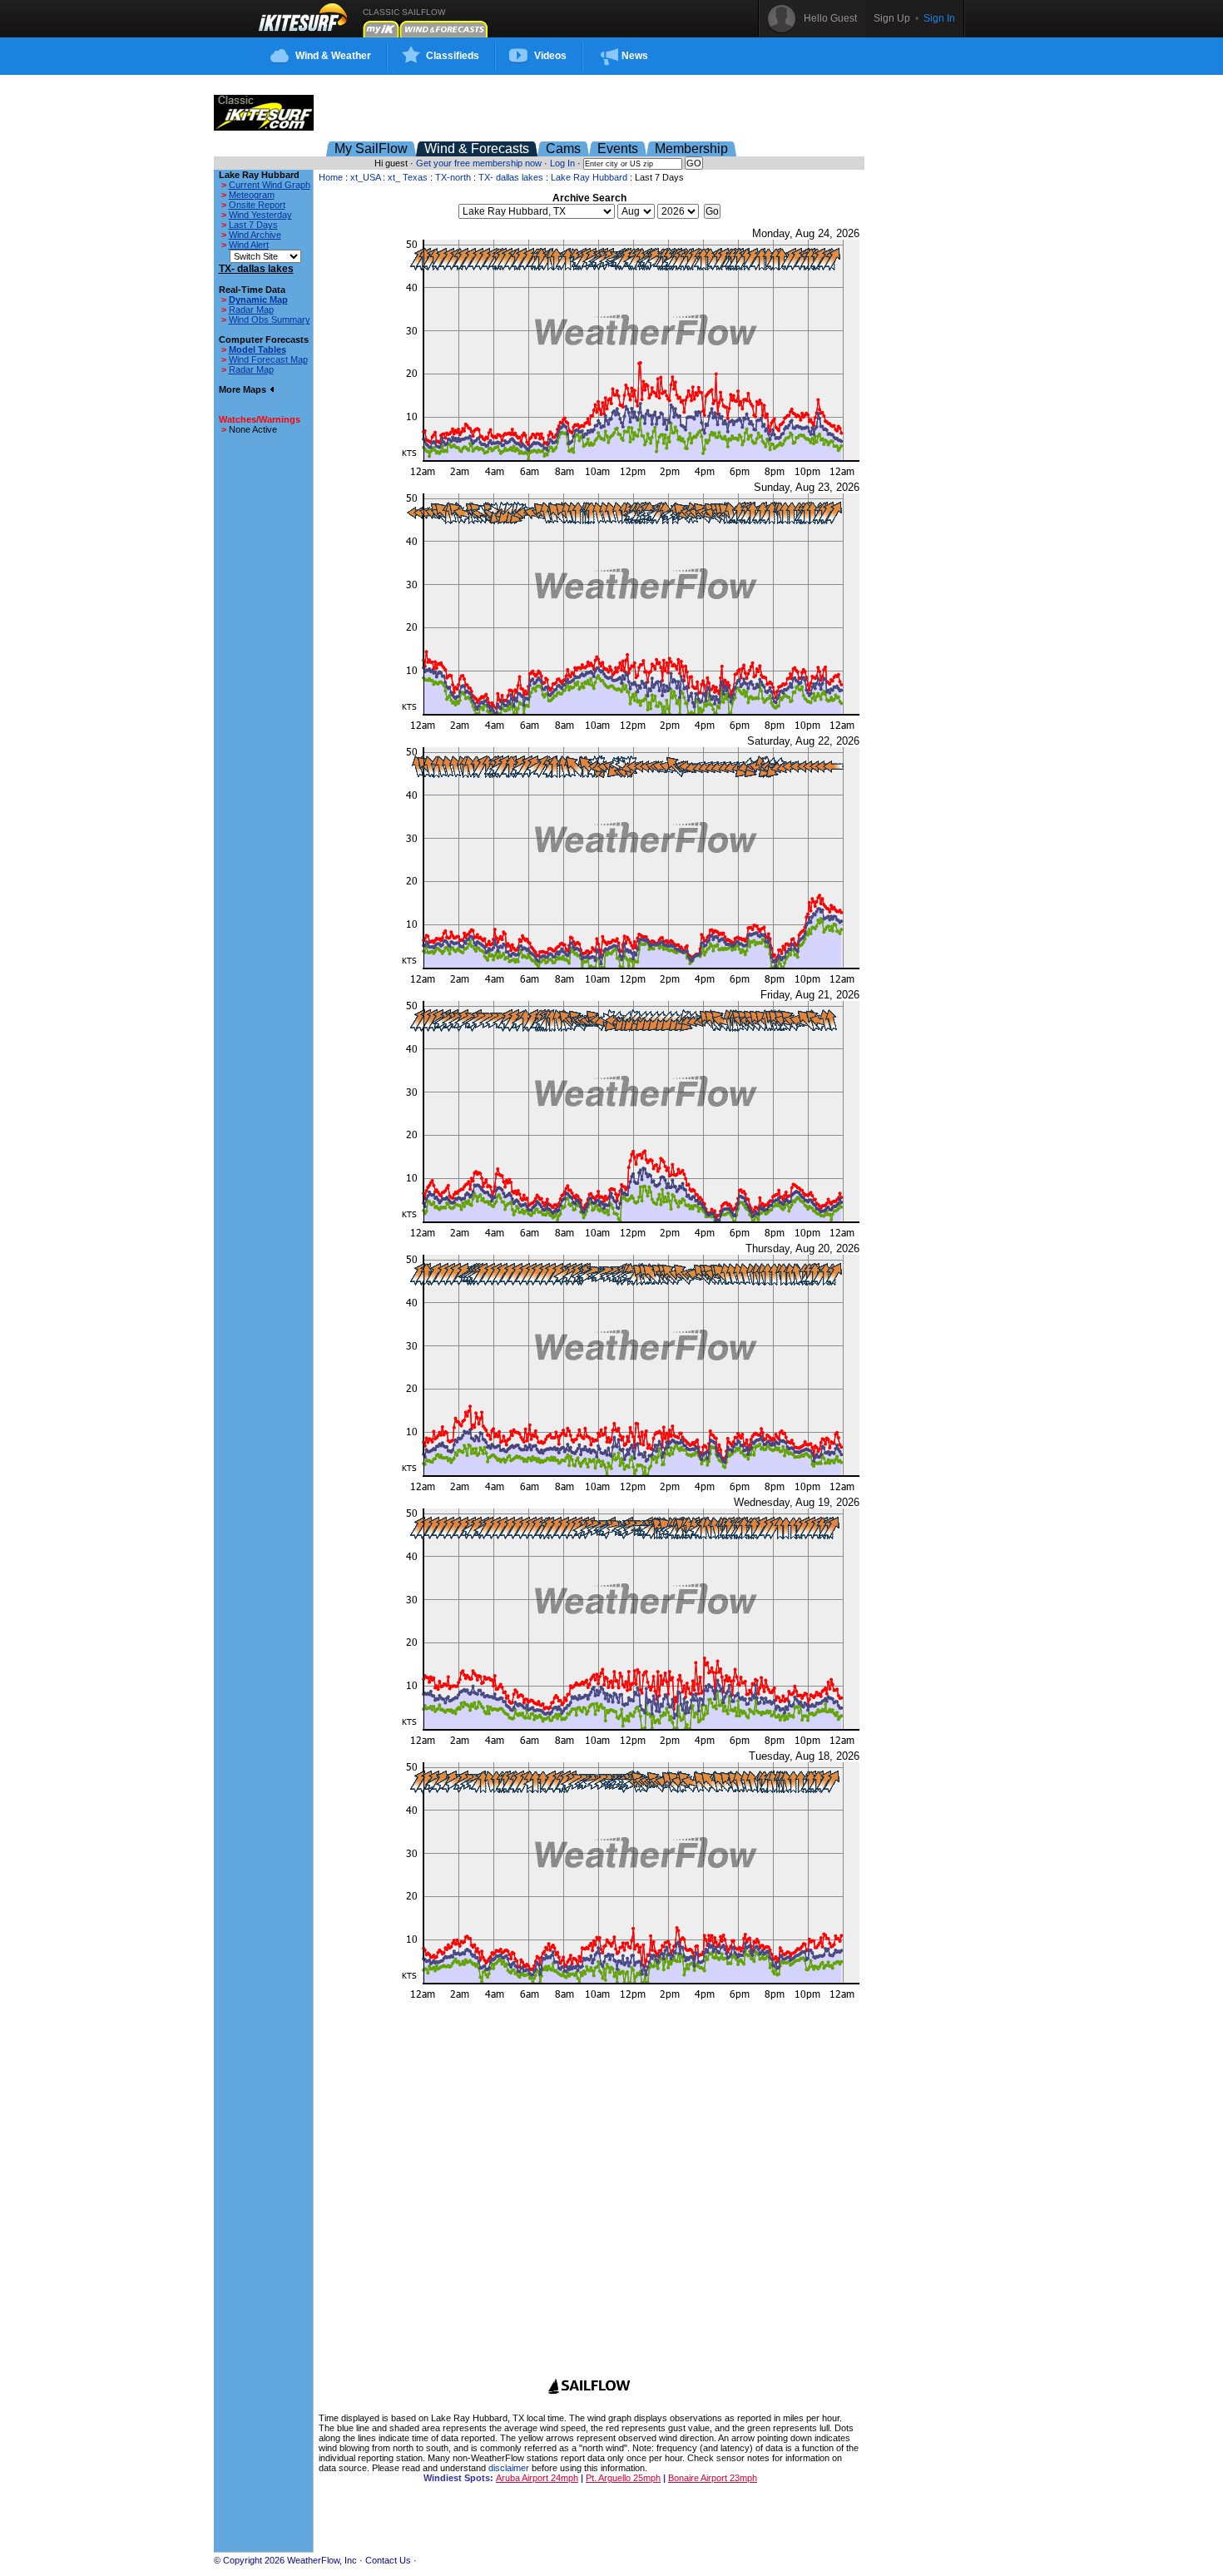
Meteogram (252, 195)
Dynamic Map (258, 300)
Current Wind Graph (270, 185)
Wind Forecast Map (268, 359)
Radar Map (251, 310)
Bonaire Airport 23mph (713, 2478)
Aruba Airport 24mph (537, 2478)
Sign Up (892, 18)
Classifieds (453, 56)
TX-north (453, 177)
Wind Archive (255, 235)
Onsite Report (257, 205)
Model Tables (257, 349)
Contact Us (388, 2560)
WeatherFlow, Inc (322, 2560)
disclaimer (509, 2468)
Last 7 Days (253, 225)
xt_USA (365, 177)
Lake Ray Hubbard (589, 177)
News (635, 56)
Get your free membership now (479, 163)
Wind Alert (249, 245)
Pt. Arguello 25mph (623, 2478)
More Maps (244, 389)
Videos (550, 56)
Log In (562, 163)
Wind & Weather (333, 56)
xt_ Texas (408, 177)
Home (331, 177)
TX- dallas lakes (511, 177)
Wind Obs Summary (270, 320)
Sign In (939, 18)
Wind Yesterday (260, 215)
